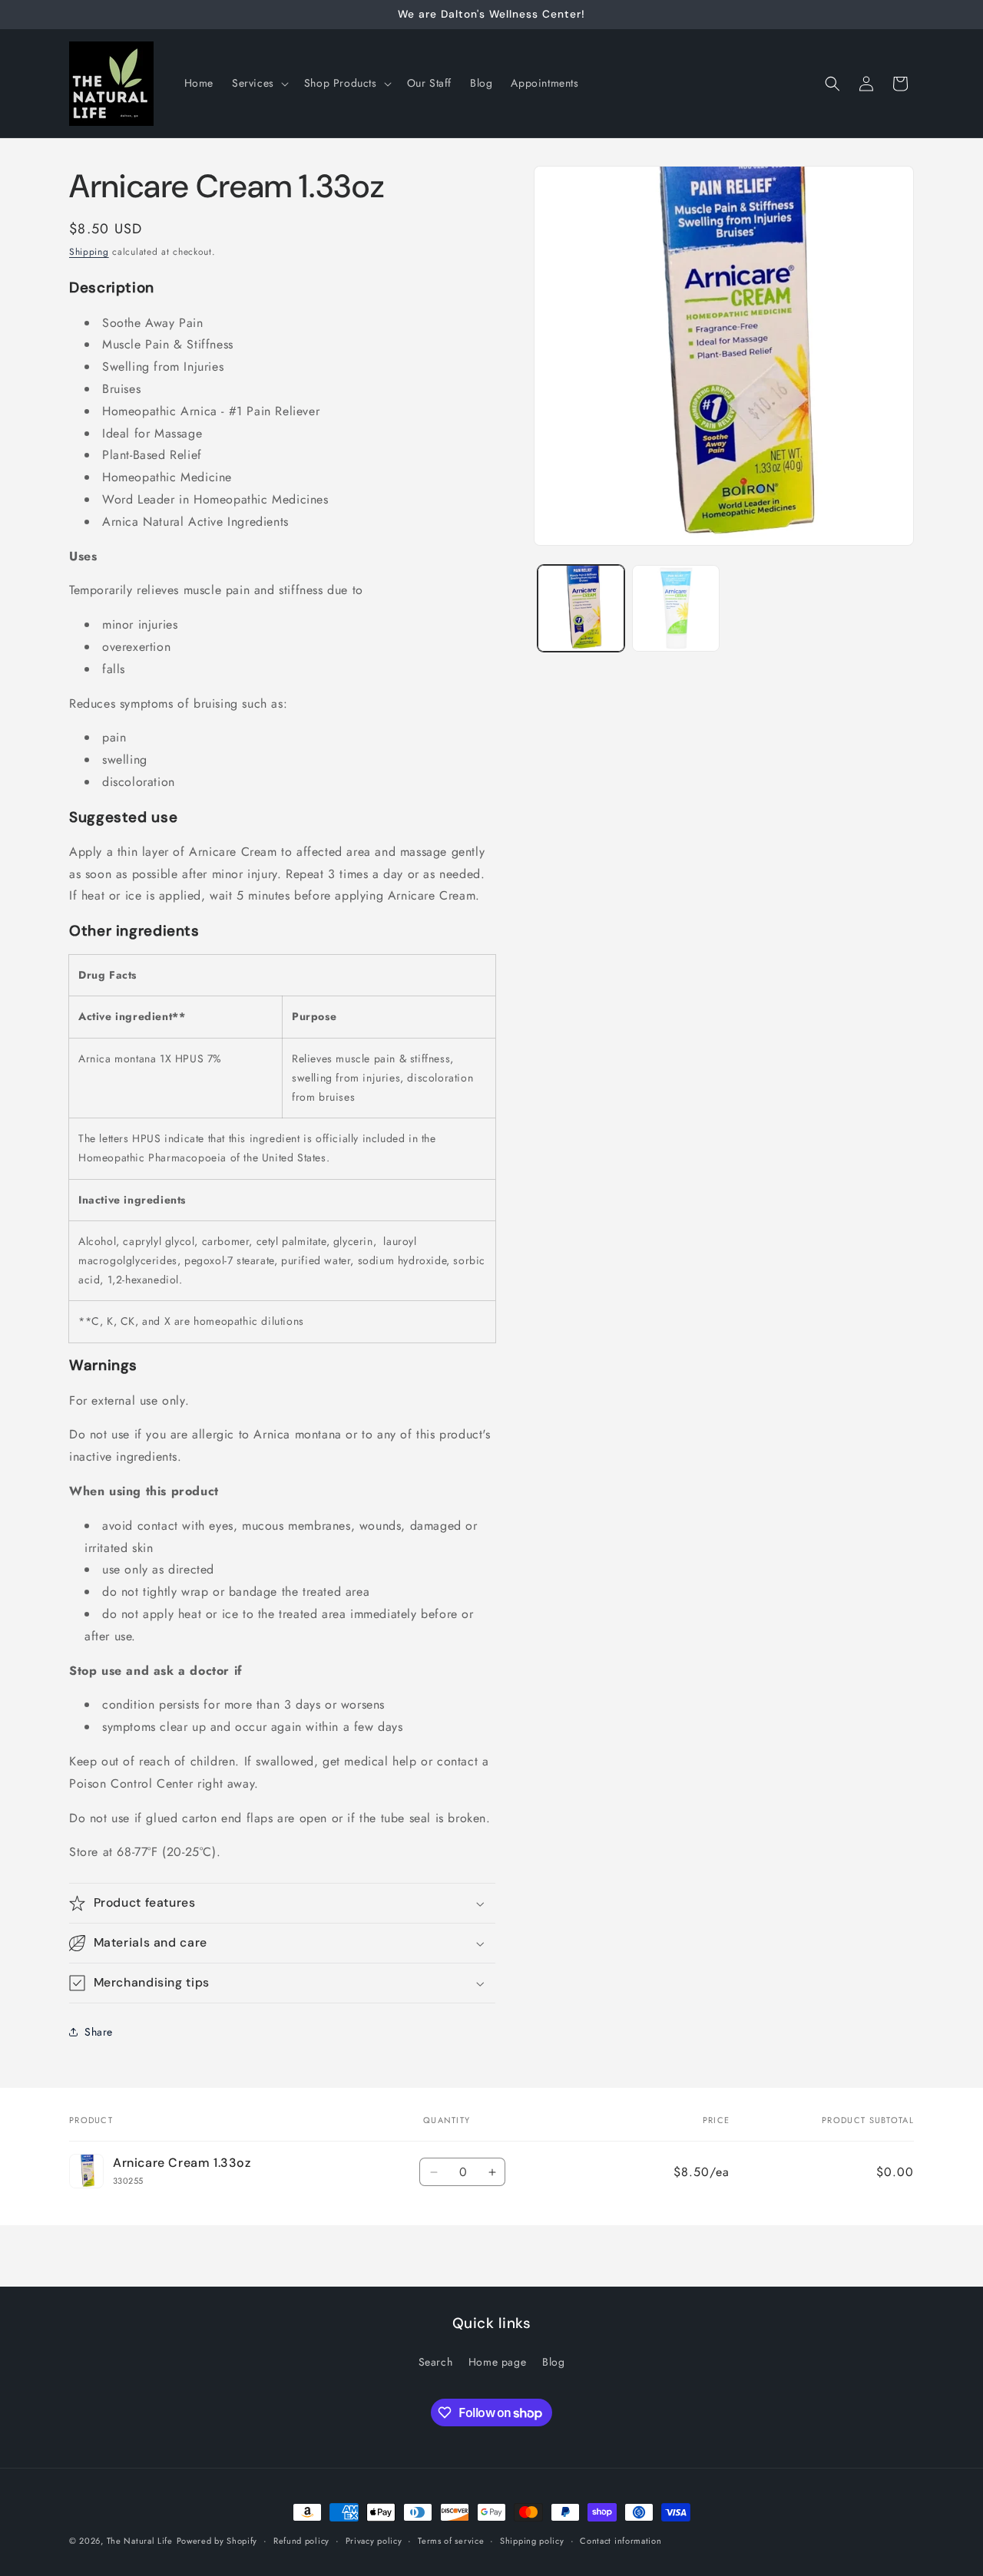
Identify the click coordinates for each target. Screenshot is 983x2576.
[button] (259, 83)
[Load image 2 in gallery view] (675, 608)
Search (436, 2362)
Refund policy (301, 2541)
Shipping (89, 252)
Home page (497, 2362)
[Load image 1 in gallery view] (581, 608)
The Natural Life (140, 2541)
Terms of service (451, 2541)
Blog (553, 2362)
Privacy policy (374, 2541)
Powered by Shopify (217, 2541)
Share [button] (99, 2032)
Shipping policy (532, 2541)
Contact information (621, 2541)
